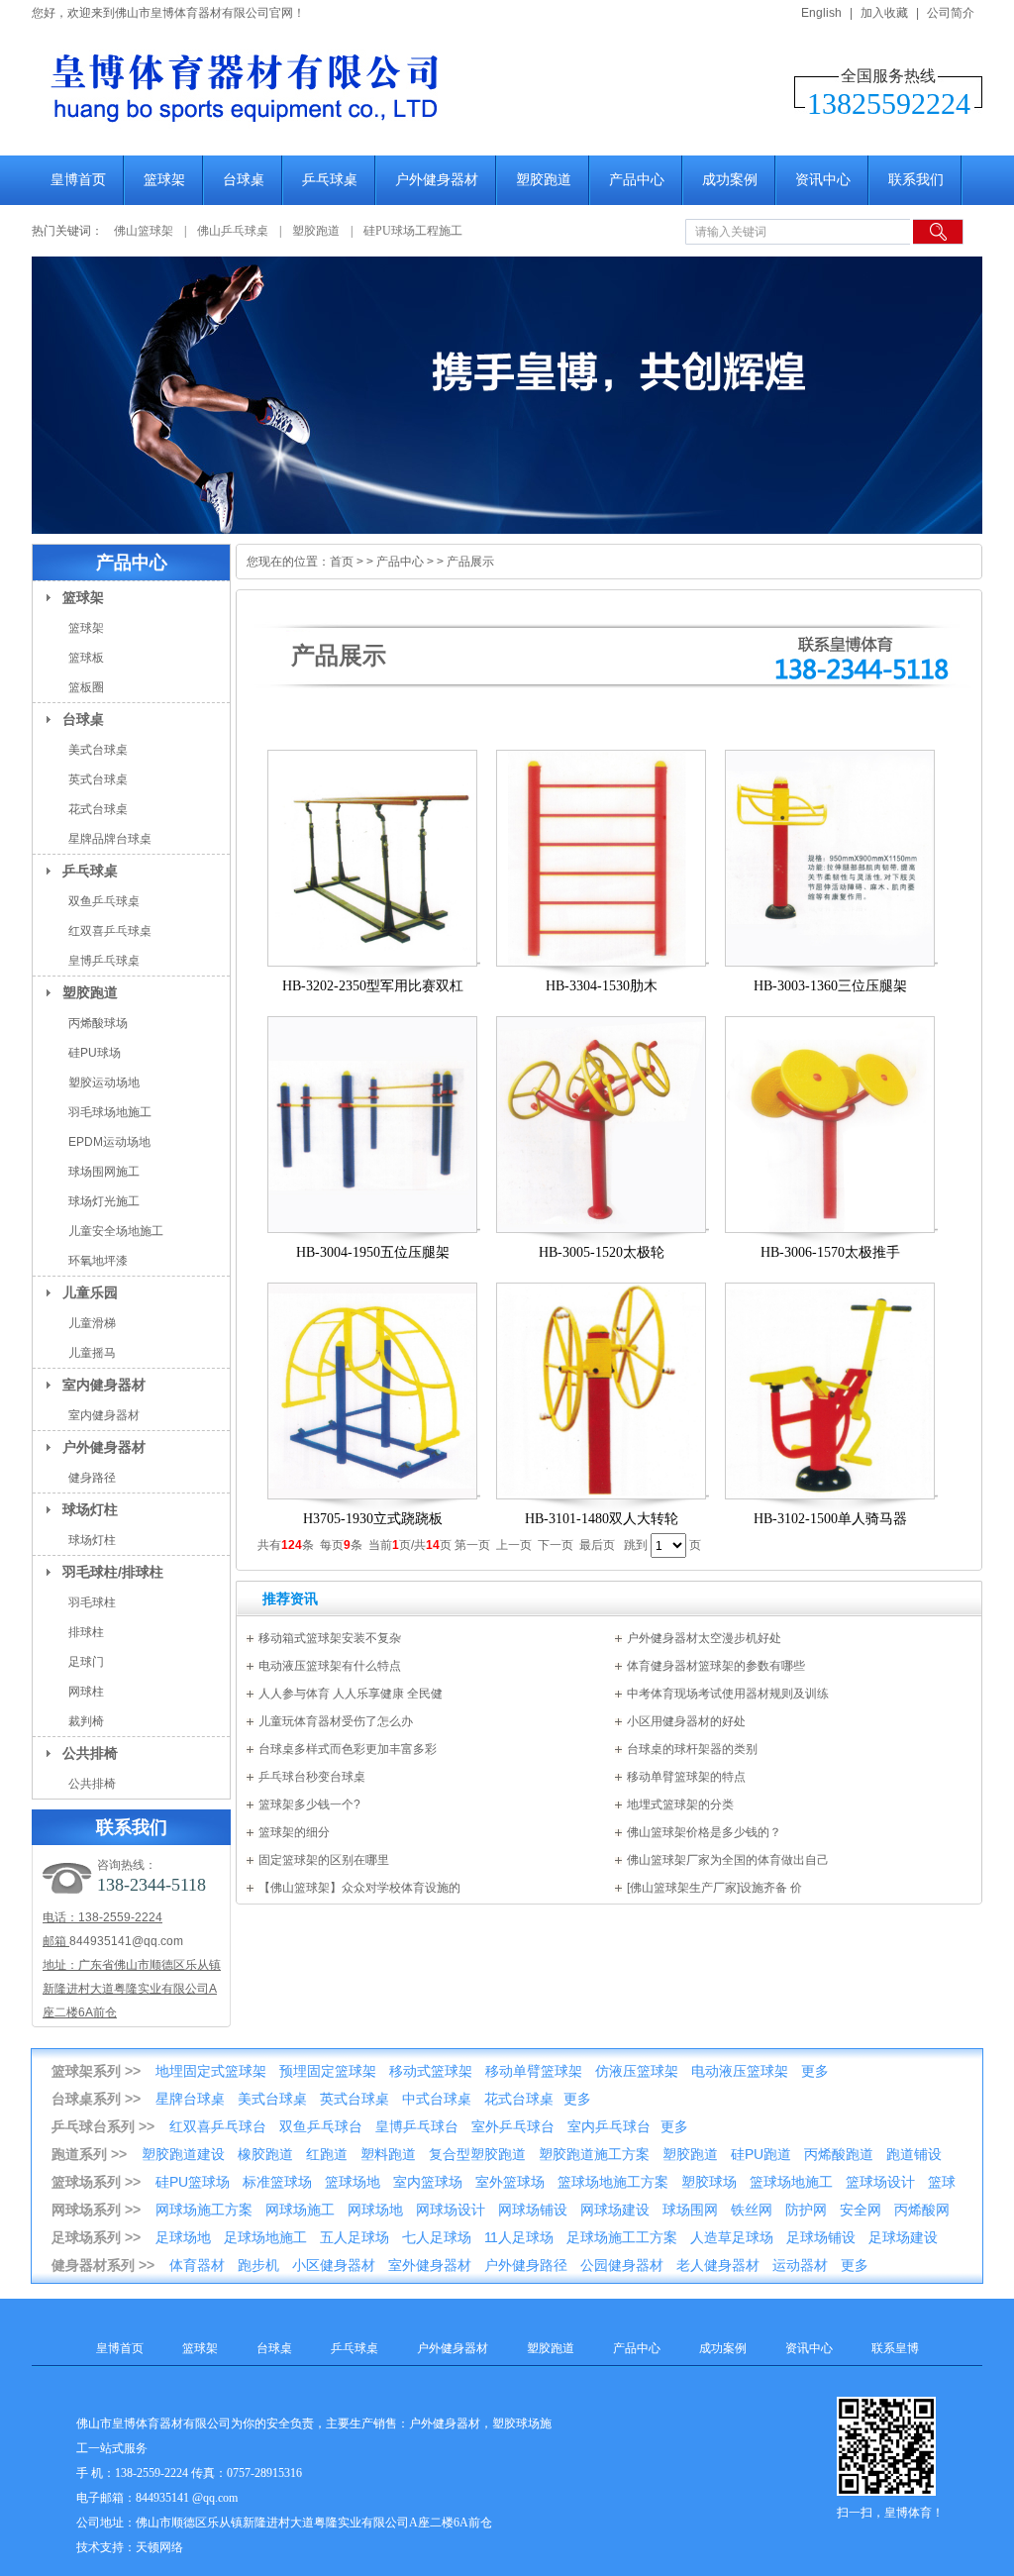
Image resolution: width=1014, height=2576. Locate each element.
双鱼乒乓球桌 (104, 901)
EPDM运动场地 (109, 1142)
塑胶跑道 (544, 180)
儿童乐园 (90, 1292)
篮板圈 (86, 687)
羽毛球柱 (92, 1602)
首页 (342, 562)
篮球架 (164, 180)
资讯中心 (823, 180)
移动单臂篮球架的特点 (686, 1777)
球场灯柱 (90, 1509)
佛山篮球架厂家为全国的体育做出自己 (728, 1860)
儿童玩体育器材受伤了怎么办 (336, 1721)
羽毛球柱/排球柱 (113, 1572)
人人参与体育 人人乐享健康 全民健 (351, 1694)
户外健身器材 (437, 180)
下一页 (556, 1545)
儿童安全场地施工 (116, 1231)
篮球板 (86, 658)
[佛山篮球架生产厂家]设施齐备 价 (714, 1888)
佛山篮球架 (144, 231)
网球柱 (86, 1692)
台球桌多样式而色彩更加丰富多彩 (348, 1749)
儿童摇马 (92, 1353)
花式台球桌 (98, 809)
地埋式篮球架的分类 (680, 1804)
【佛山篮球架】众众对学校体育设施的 (359, 1888)
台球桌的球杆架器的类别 (692, 1749)
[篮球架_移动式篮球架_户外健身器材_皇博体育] (349, 135)
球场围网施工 (104, 1172)
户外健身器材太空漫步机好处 (704, 1638)
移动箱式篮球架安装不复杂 (330, 1638)
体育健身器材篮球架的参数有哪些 (716, 1666)
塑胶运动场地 (104, 1082)
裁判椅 (86, 1721)
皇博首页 (78, 180)
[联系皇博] (507, 395)
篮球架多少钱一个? (309, 1804)
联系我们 (916, 180)
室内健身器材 (104, 1385)
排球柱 (86, 1632)
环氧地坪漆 (98, 1261)
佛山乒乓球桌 (234, 231)
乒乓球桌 (330, 180)
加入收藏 (884, 13)
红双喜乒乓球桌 (110, 931)
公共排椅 (90, 1753)
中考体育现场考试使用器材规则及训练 (728, 1694)
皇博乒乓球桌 (104, 961)
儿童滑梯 (92, 1323)
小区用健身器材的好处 (686, 1721)
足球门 (86, 1662)
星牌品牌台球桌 (110, 839)
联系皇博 (895, 2348)
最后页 (597, 1545)
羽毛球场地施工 (110, 1112)
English (821, 13)
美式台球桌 (98, 750)
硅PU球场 (95, 1053)
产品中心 (637, 180)
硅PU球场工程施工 (413, 231)
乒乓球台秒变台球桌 (312, 1777)
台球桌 (244, 180)
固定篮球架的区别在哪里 (324, 1860)
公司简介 (951, 13)
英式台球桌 (98, 779)
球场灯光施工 (104, 1201)
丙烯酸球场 (98, 1023)
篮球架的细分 (294, 1832)
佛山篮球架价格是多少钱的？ (704, 1832)
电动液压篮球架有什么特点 (330, 1666)
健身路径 (92, 1478)
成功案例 (730, 180)
